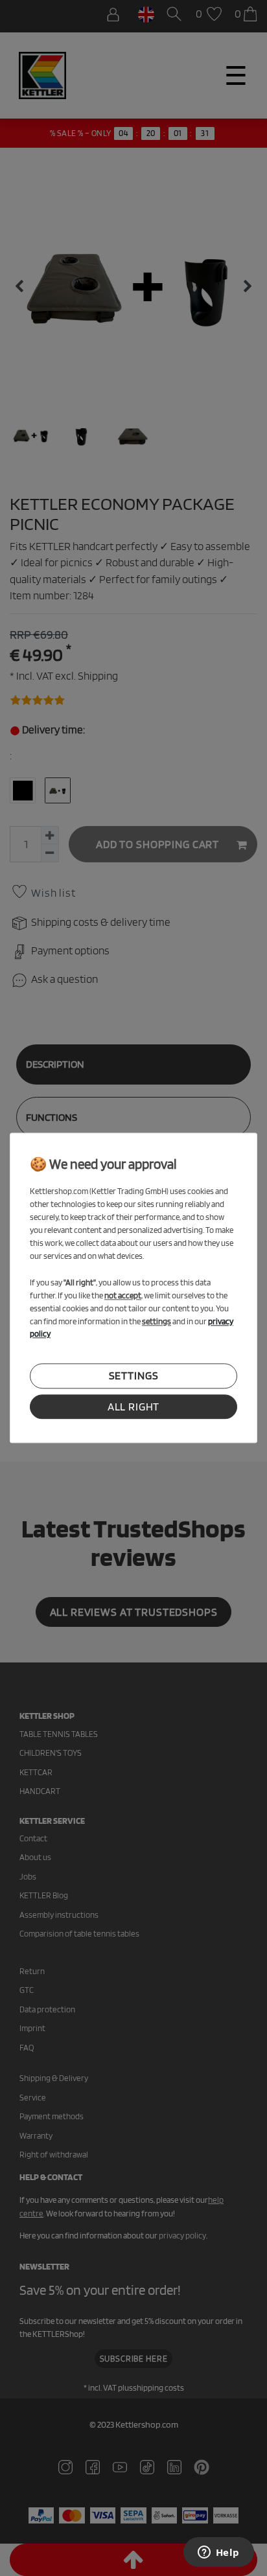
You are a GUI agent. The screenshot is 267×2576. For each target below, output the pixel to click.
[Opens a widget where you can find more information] (218, 2553)
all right (134, 1407)
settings (134, 1376)
